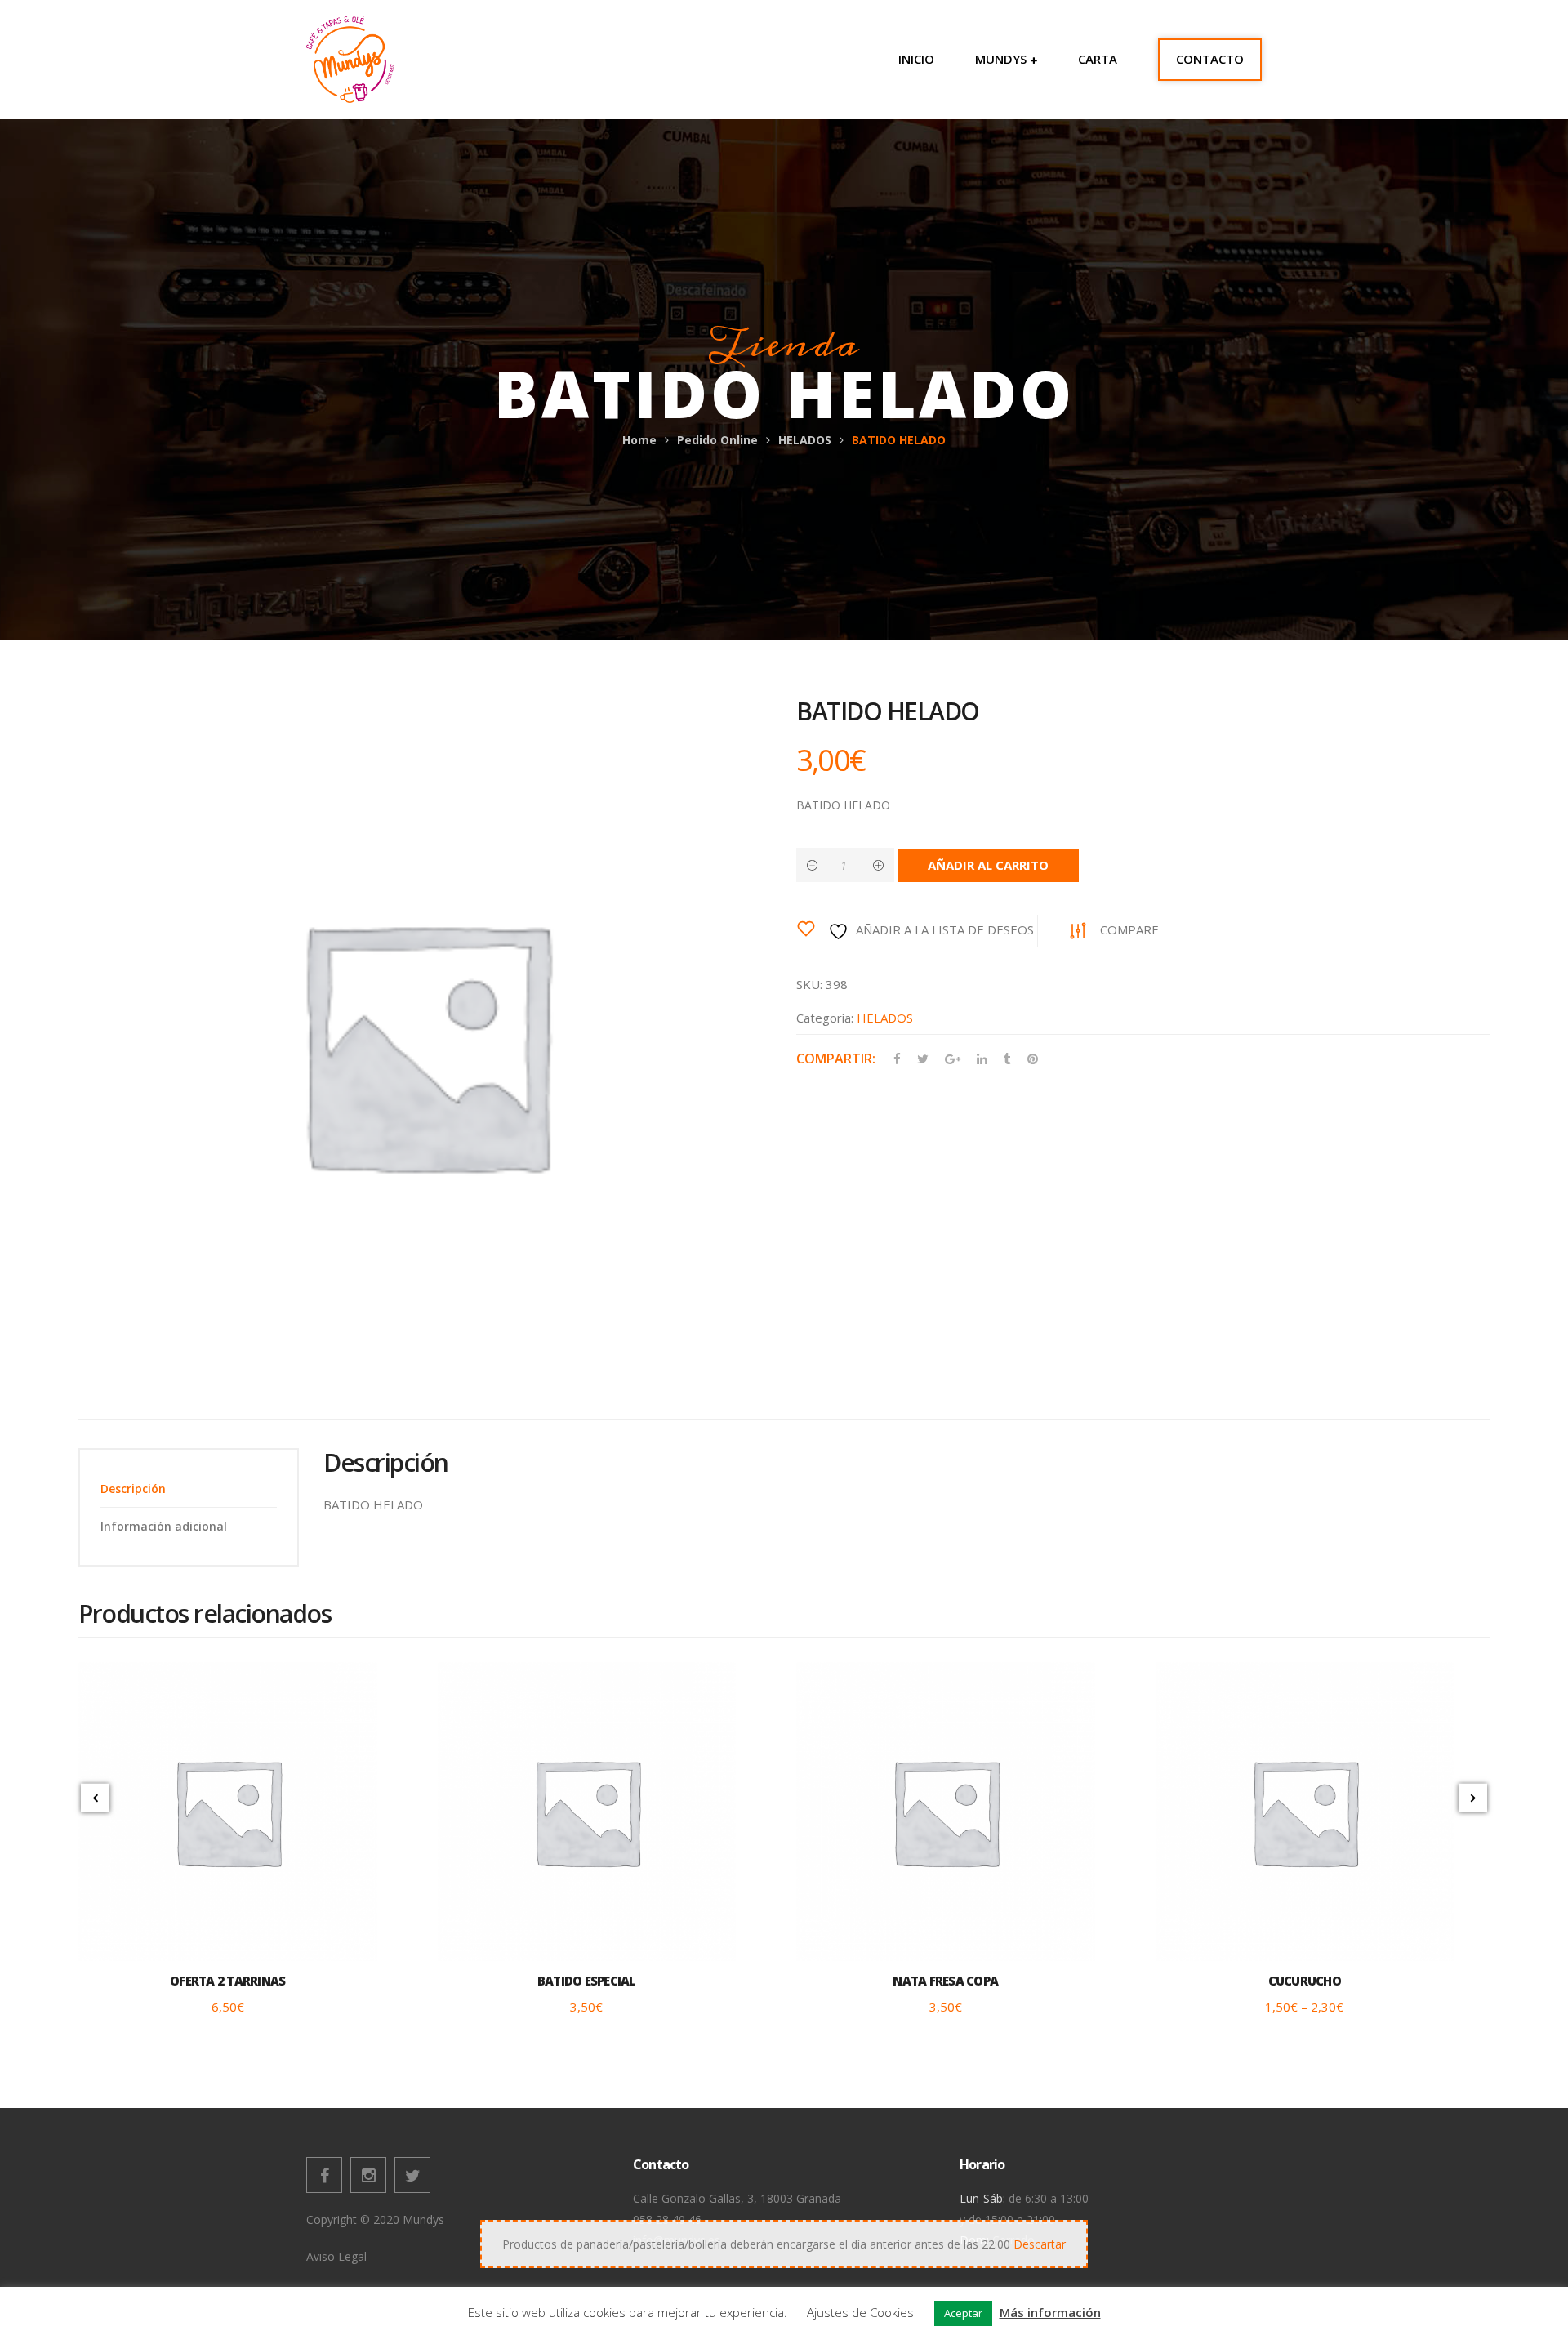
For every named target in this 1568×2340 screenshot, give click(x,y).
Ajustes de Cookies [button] (860, 2312)
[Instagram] (368, 2175)
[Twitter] (412, 2175)
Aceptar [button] (963, 2313)
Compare (1129, 929)
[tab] (189, 1489)
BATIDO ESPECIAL (587, 1981)
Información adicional (164, 1526)
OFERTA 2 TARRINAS (227, 1981)
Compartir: (836, 1059)
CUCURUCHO (1305, 1981)
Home (639, 440)
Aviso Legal (336, 2256)
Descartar (1040, 2244)
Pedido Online (717, 440)
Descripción (133, 1489)
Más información (1050, 2312)
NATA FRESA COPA (945, 1981)
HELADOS (805, 440)
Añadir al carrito (988, 865)
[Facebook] (324, 2175)
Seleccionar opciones (1304, 1932)
